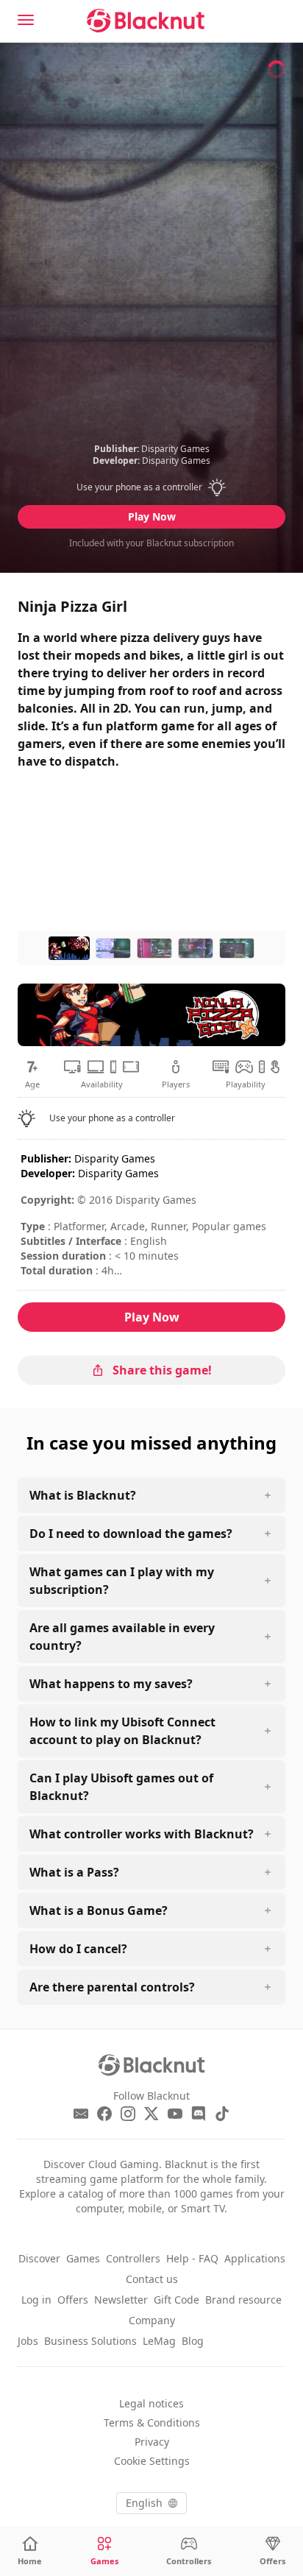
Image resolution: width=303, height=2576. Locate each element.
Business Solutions (90, 2341)
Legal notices (151, 2403)
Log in (36, 2300)
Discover (39, 2258)
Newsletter (121, 2300)
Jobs (28, 2341)
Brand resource (243, 2300)
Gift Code (177, 2300)
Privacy (152, 2442)
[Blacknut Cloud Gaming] (146, 21)
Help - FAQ (192, 2258)
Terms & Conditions (152, 2423)
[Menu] (26, 20)
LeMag (159, 2341)
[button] (152, 487)
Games (83, 2258)
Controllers (133, 2258)
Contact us (152, 2279)
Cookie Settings (152, 2461)
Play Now (152, 516)
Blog (193, 2341)
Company (152, 2320)
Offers (73, 2300)
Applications (255, 2258)
